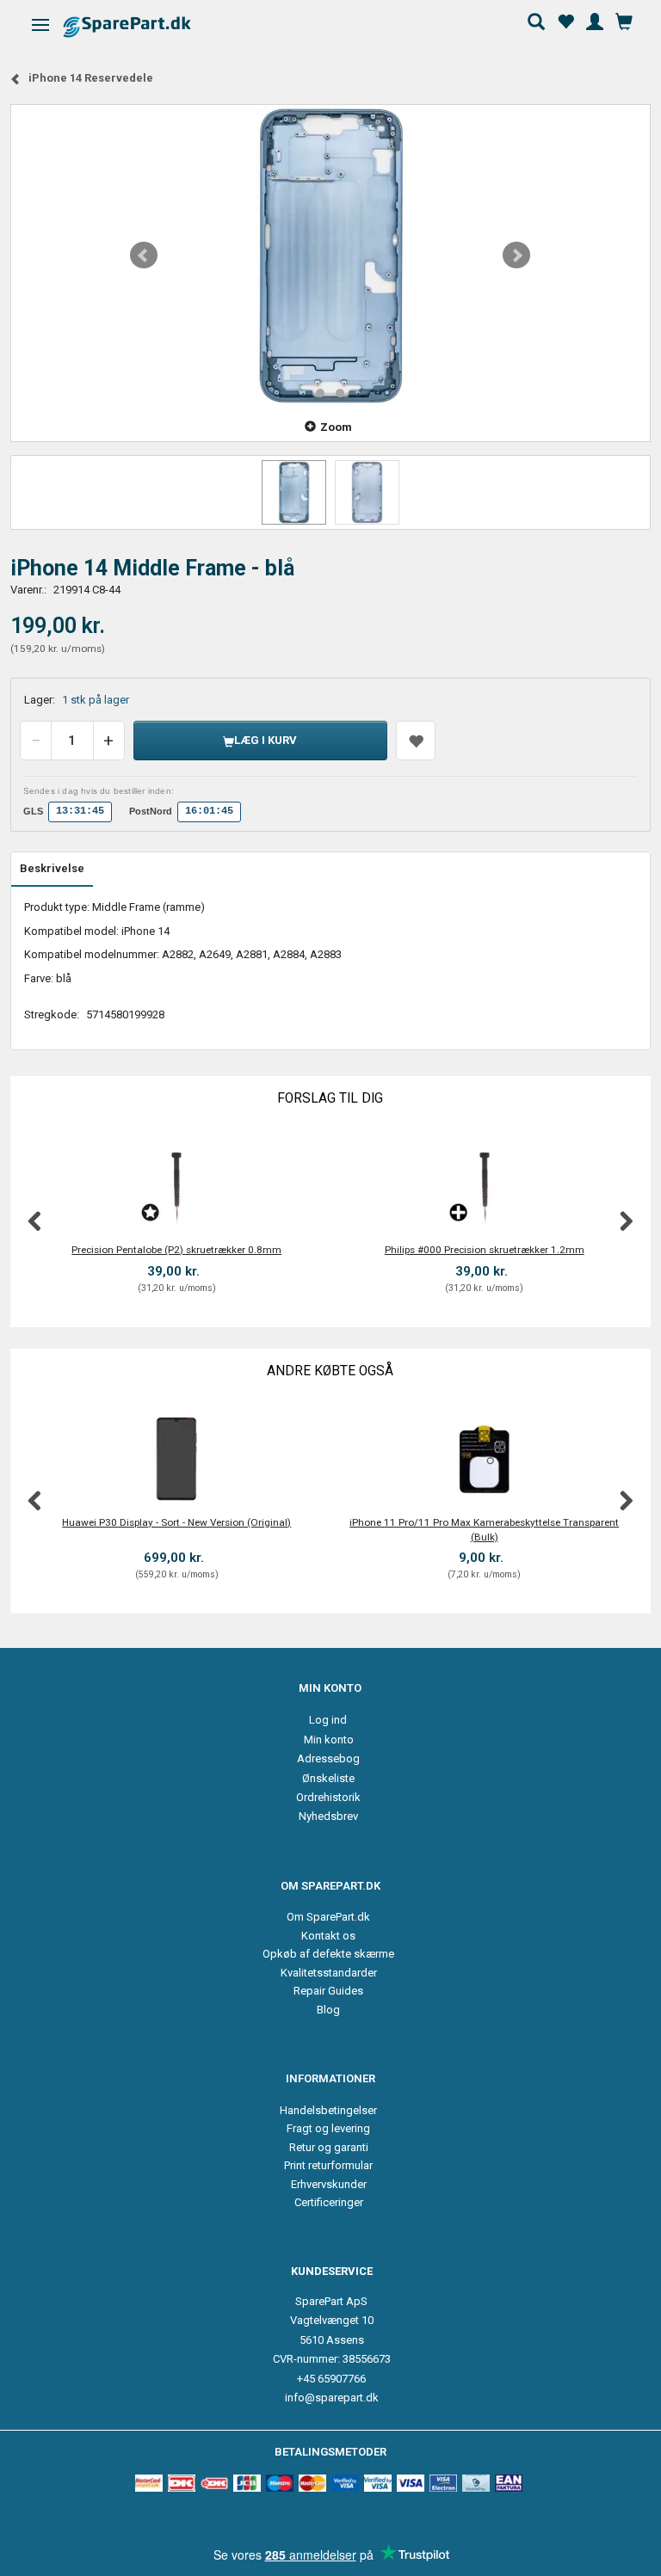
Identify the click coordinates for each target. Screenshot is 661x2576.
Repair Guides (328, 1991)
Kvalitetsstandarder (329, 1973)
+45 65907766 (331, 2379)
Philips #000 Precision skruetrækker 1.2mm (485, 1250)
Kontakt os (328, 1936)
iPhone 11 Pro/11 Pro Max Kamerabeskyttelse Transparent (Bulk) (484, 1530)
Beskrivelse (52, 868)
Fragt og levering (328, 2128)
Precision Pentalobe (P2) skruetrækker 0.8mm (176, 1250)
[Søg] (536, 20)
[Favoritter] (565, 20)
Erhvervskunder (329, 2184)
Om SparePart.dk (328, 1917)
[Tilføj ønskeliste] (416, 741)
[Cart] (624, 20)
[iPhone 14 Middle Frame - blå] (330, 255)
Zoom (336, 427)
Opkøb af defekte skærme (328, 1954)
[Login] (595, 20)
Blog (328, 2010)
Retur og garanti (329, 2147)
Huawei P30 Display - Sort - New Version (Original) (176, 1522)
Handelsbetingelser (328, 2110)
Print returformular (328, 2165)
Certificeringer (329, 2202)
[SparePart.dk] (142, 26)
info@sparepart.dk (332, 2398)
